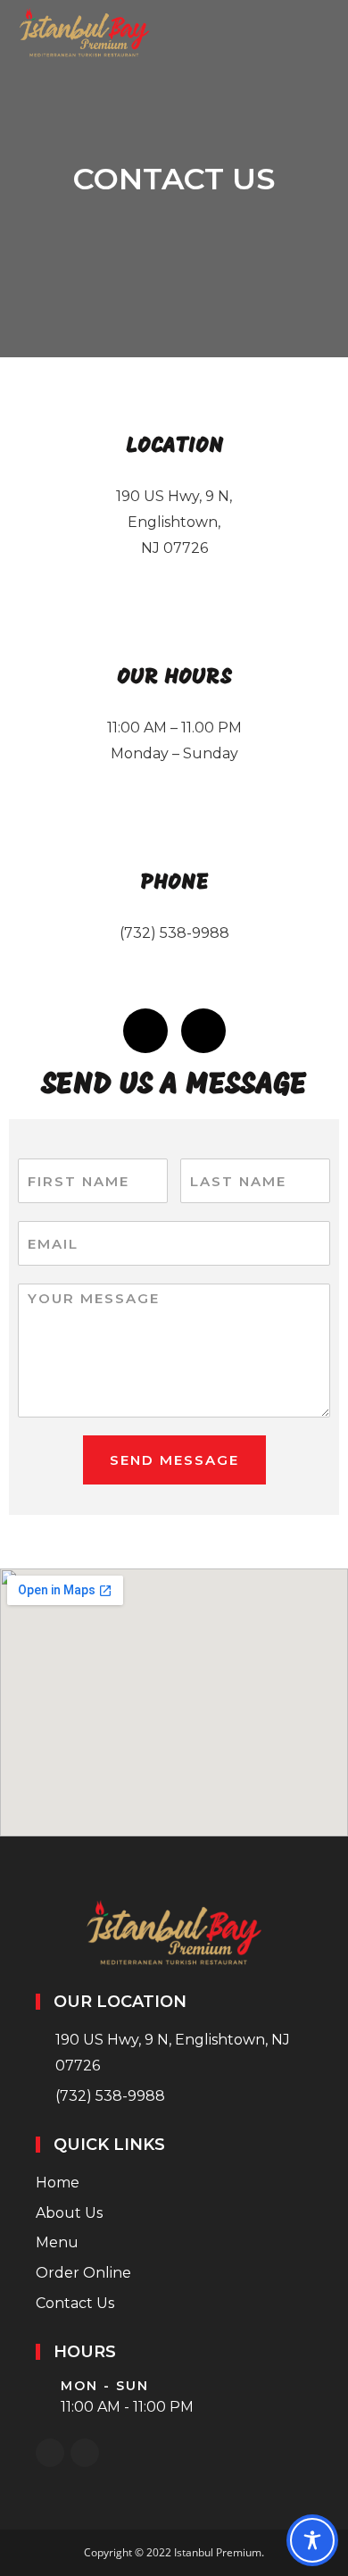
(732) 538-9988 (174, 933)
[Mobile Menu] (325, 33)
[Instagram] (203, 1031)
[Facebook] (145, 1031)
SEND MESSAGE (174, 1460)
